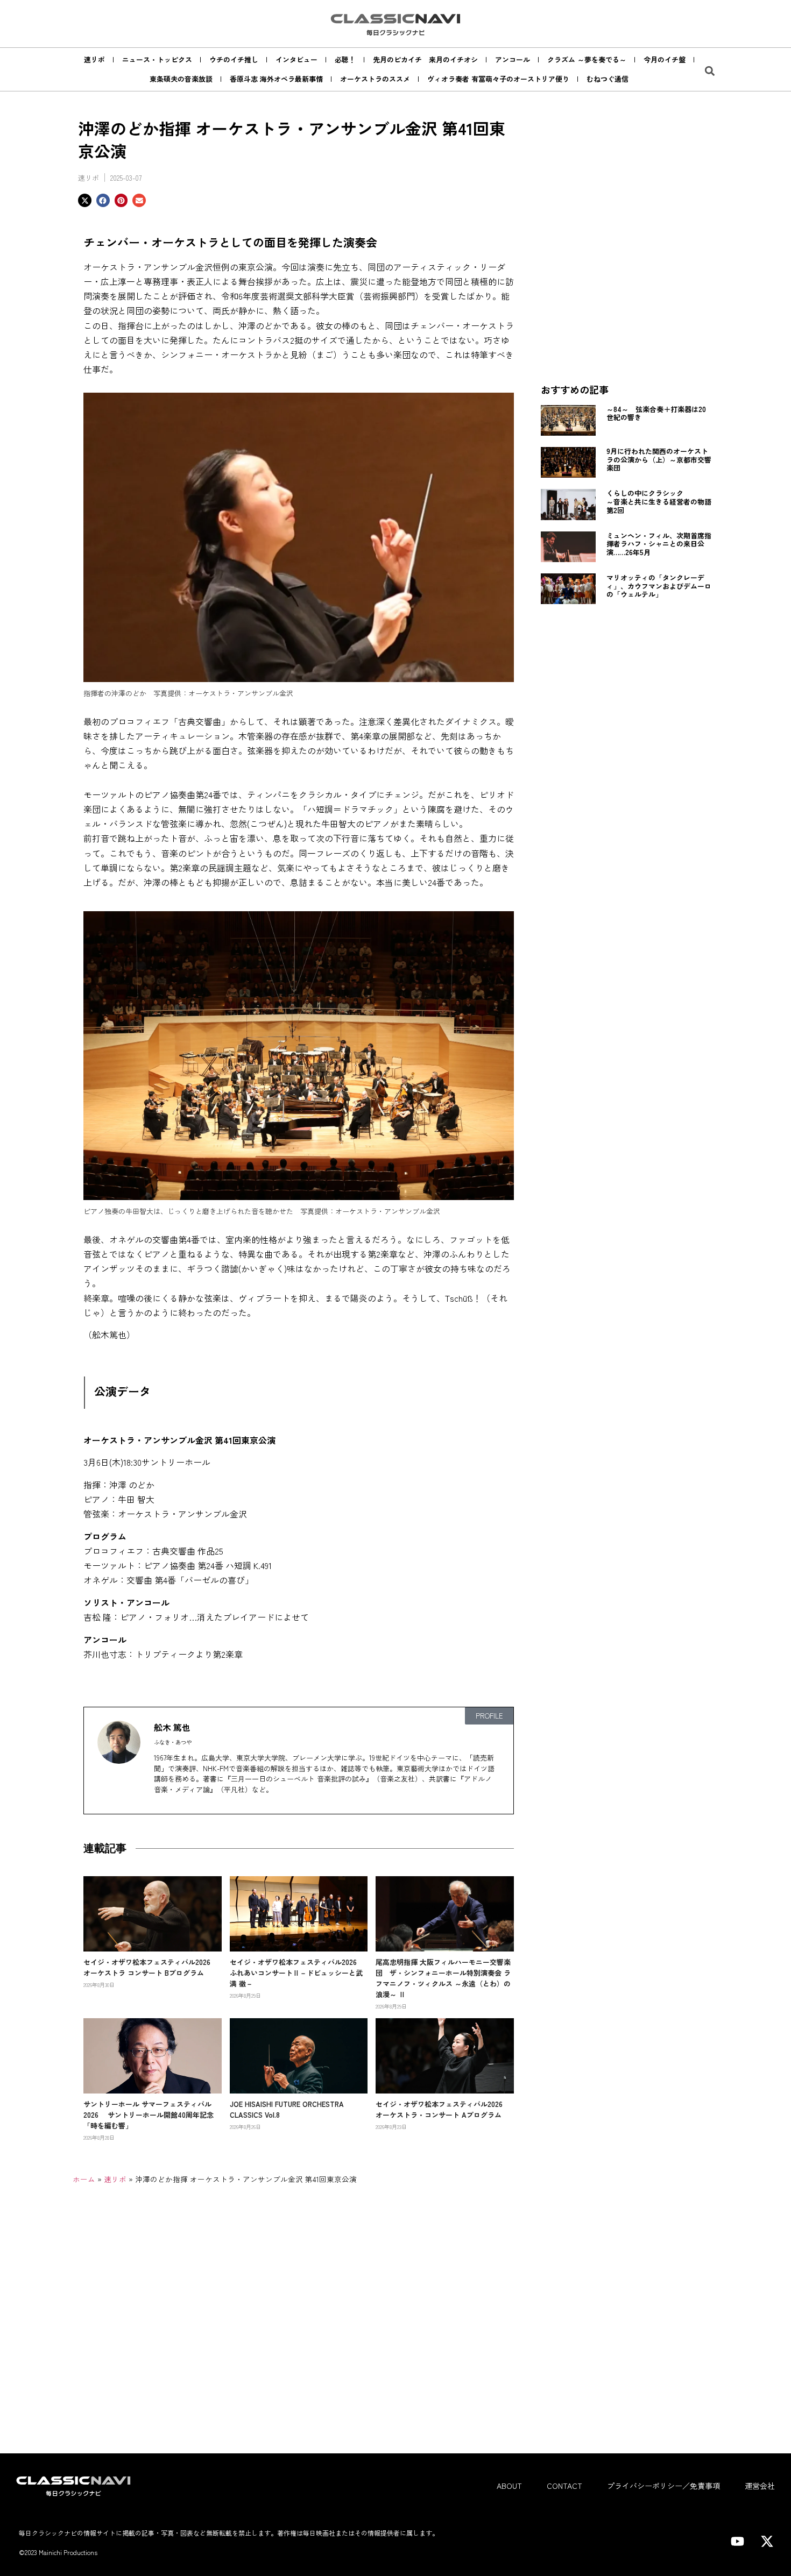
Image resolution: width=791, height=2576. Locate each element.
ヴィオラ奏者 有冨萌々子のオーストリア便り (498, 79)
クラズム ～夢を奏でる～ (587, 59)
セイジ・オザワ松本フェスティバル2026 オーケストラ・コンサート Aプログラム (443, 2109)
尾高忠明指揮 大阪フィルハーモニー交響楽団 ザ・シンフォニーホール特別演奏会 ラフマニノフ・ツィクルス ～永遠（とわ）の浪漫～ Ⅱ (443, 1978)
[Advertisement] (627, 296)
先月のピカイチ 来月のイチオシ (425, 59)
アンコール (513, 59)
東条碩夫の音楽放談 (181, 79)
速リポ (94, 59)
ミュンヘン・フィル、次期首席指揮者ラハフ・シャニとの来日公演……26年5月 (659, 544)
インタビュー (296, 59)
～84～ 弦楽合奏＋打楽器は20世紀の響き (656, 413)
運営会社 (760, 2486)
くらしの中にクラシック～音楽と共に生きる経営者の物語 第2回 (662, 501)
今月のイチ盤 (665, 59)
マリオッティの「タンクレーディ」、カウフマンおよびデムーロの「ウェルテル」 (659, 586)
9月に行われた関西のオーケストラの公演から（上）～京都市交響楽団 (659, 459)
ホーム (84, 2179)
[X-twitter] (767, 2542)
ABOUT (509, 2486)
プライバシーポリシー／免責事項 (663, 2486)
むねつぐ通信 (608, 79)
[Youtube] (737, 2542)
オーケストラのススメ (375, 79)
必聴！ (345, 59)
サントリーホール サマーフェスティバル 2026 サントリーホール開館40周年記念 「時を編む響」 (152, 2115)
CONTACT (564, 2486)
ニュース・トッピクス (157, 59)
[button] (710, 71)
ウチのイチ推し (234, 59)
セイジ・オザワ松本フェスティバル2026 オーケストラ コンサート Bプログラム (150, 1967)
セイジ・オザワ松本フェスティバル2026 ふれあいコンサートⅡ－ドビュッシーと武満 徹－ (297, 1973)
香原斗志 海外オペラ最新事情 (276, 79)
